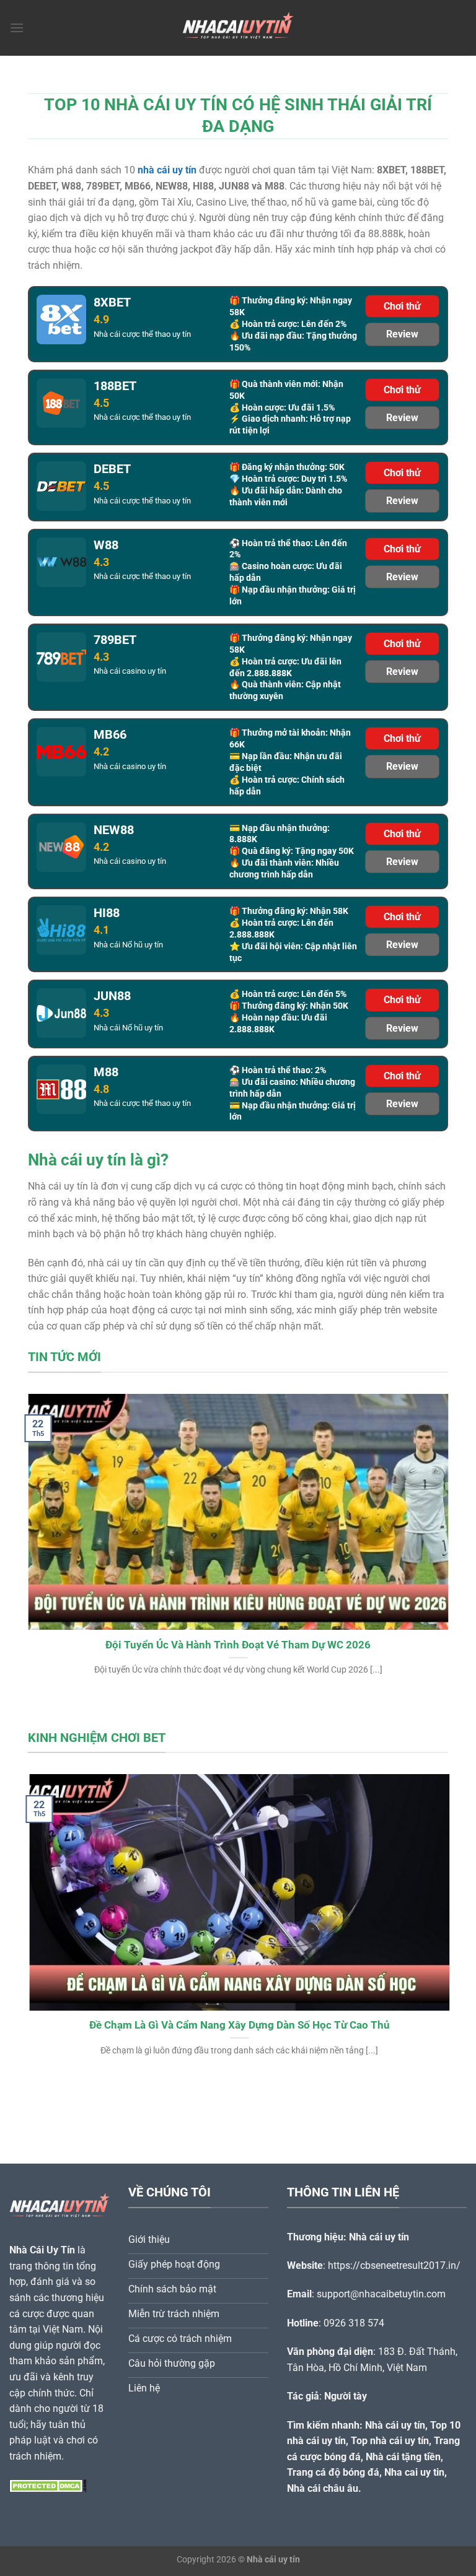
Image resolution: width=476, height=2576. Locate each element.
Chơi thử (402, 306)
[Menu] (17, 28)
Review (402, 334)
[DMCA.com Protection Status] (48, 2485)
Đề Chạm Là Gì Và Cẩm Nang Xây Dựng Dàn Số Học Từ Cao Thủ (238, 2025)
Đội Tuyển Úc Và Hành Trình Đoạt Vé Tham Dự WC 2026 (238, 1645)
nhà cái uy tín (167, 170)
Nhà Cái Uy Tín (42, 2250)
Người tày (346, 2396)
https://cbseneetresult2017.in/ (394, 2265)
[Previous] (43, 1530)
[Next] (433, 1530)
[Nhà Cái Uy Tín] (238, 28)
